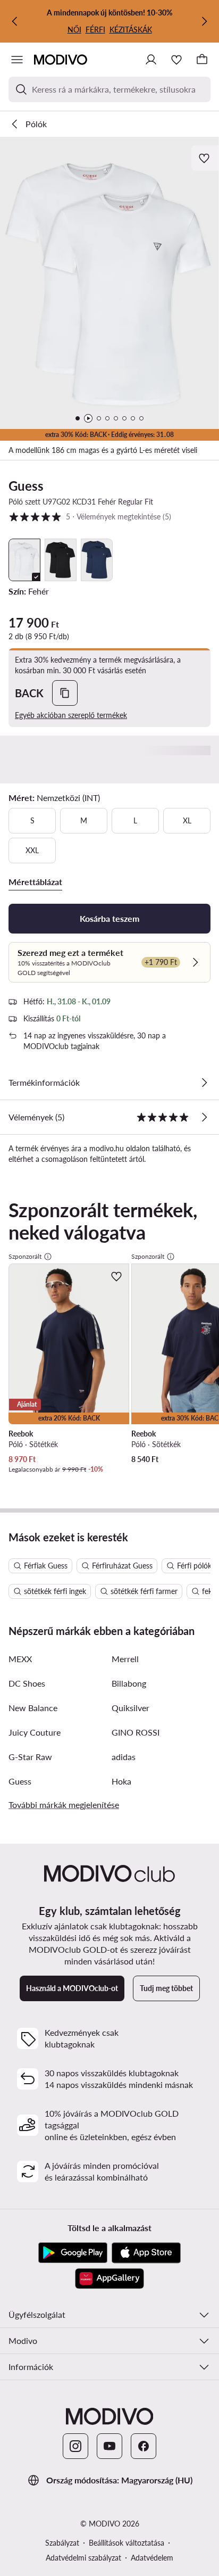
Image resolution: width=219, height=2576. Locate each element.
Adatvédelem (152, 2558)
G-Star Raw (30, 1757)
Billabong (129, 1683)
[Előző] (15, 21)
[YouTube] (109, 2446)
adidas (124, 1757)
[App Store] (146, 2253)
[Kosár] (202, 60)
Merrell (125, 1659)
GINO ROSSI (136, 1732)
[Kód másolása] (65, 693)
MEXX (20, 1659)
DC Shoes (27, 1683)
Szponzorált (25, 1256)
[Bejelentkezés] (151, 60)
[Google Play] (73, 2253)
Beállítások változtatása (127, 2543)
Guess (26, 486)
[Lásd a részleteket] (204, 1083)
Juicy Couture (35, 1732)
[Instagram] (75, 2446)
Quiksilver (130, 1708)
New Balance (33, 1708)
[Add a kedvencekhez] (205, 158)
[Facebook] (144, 2446)
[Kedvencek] (176, 60)
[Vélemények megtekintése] (204, 1117)
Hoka (121, 1781)
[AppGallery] (109, 2278)
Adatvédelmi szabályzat (83, 2558)
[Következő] (204, 21)
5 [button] (90, 516)
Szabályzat (62, 2543)
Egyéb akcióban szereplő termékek (71, 715)
